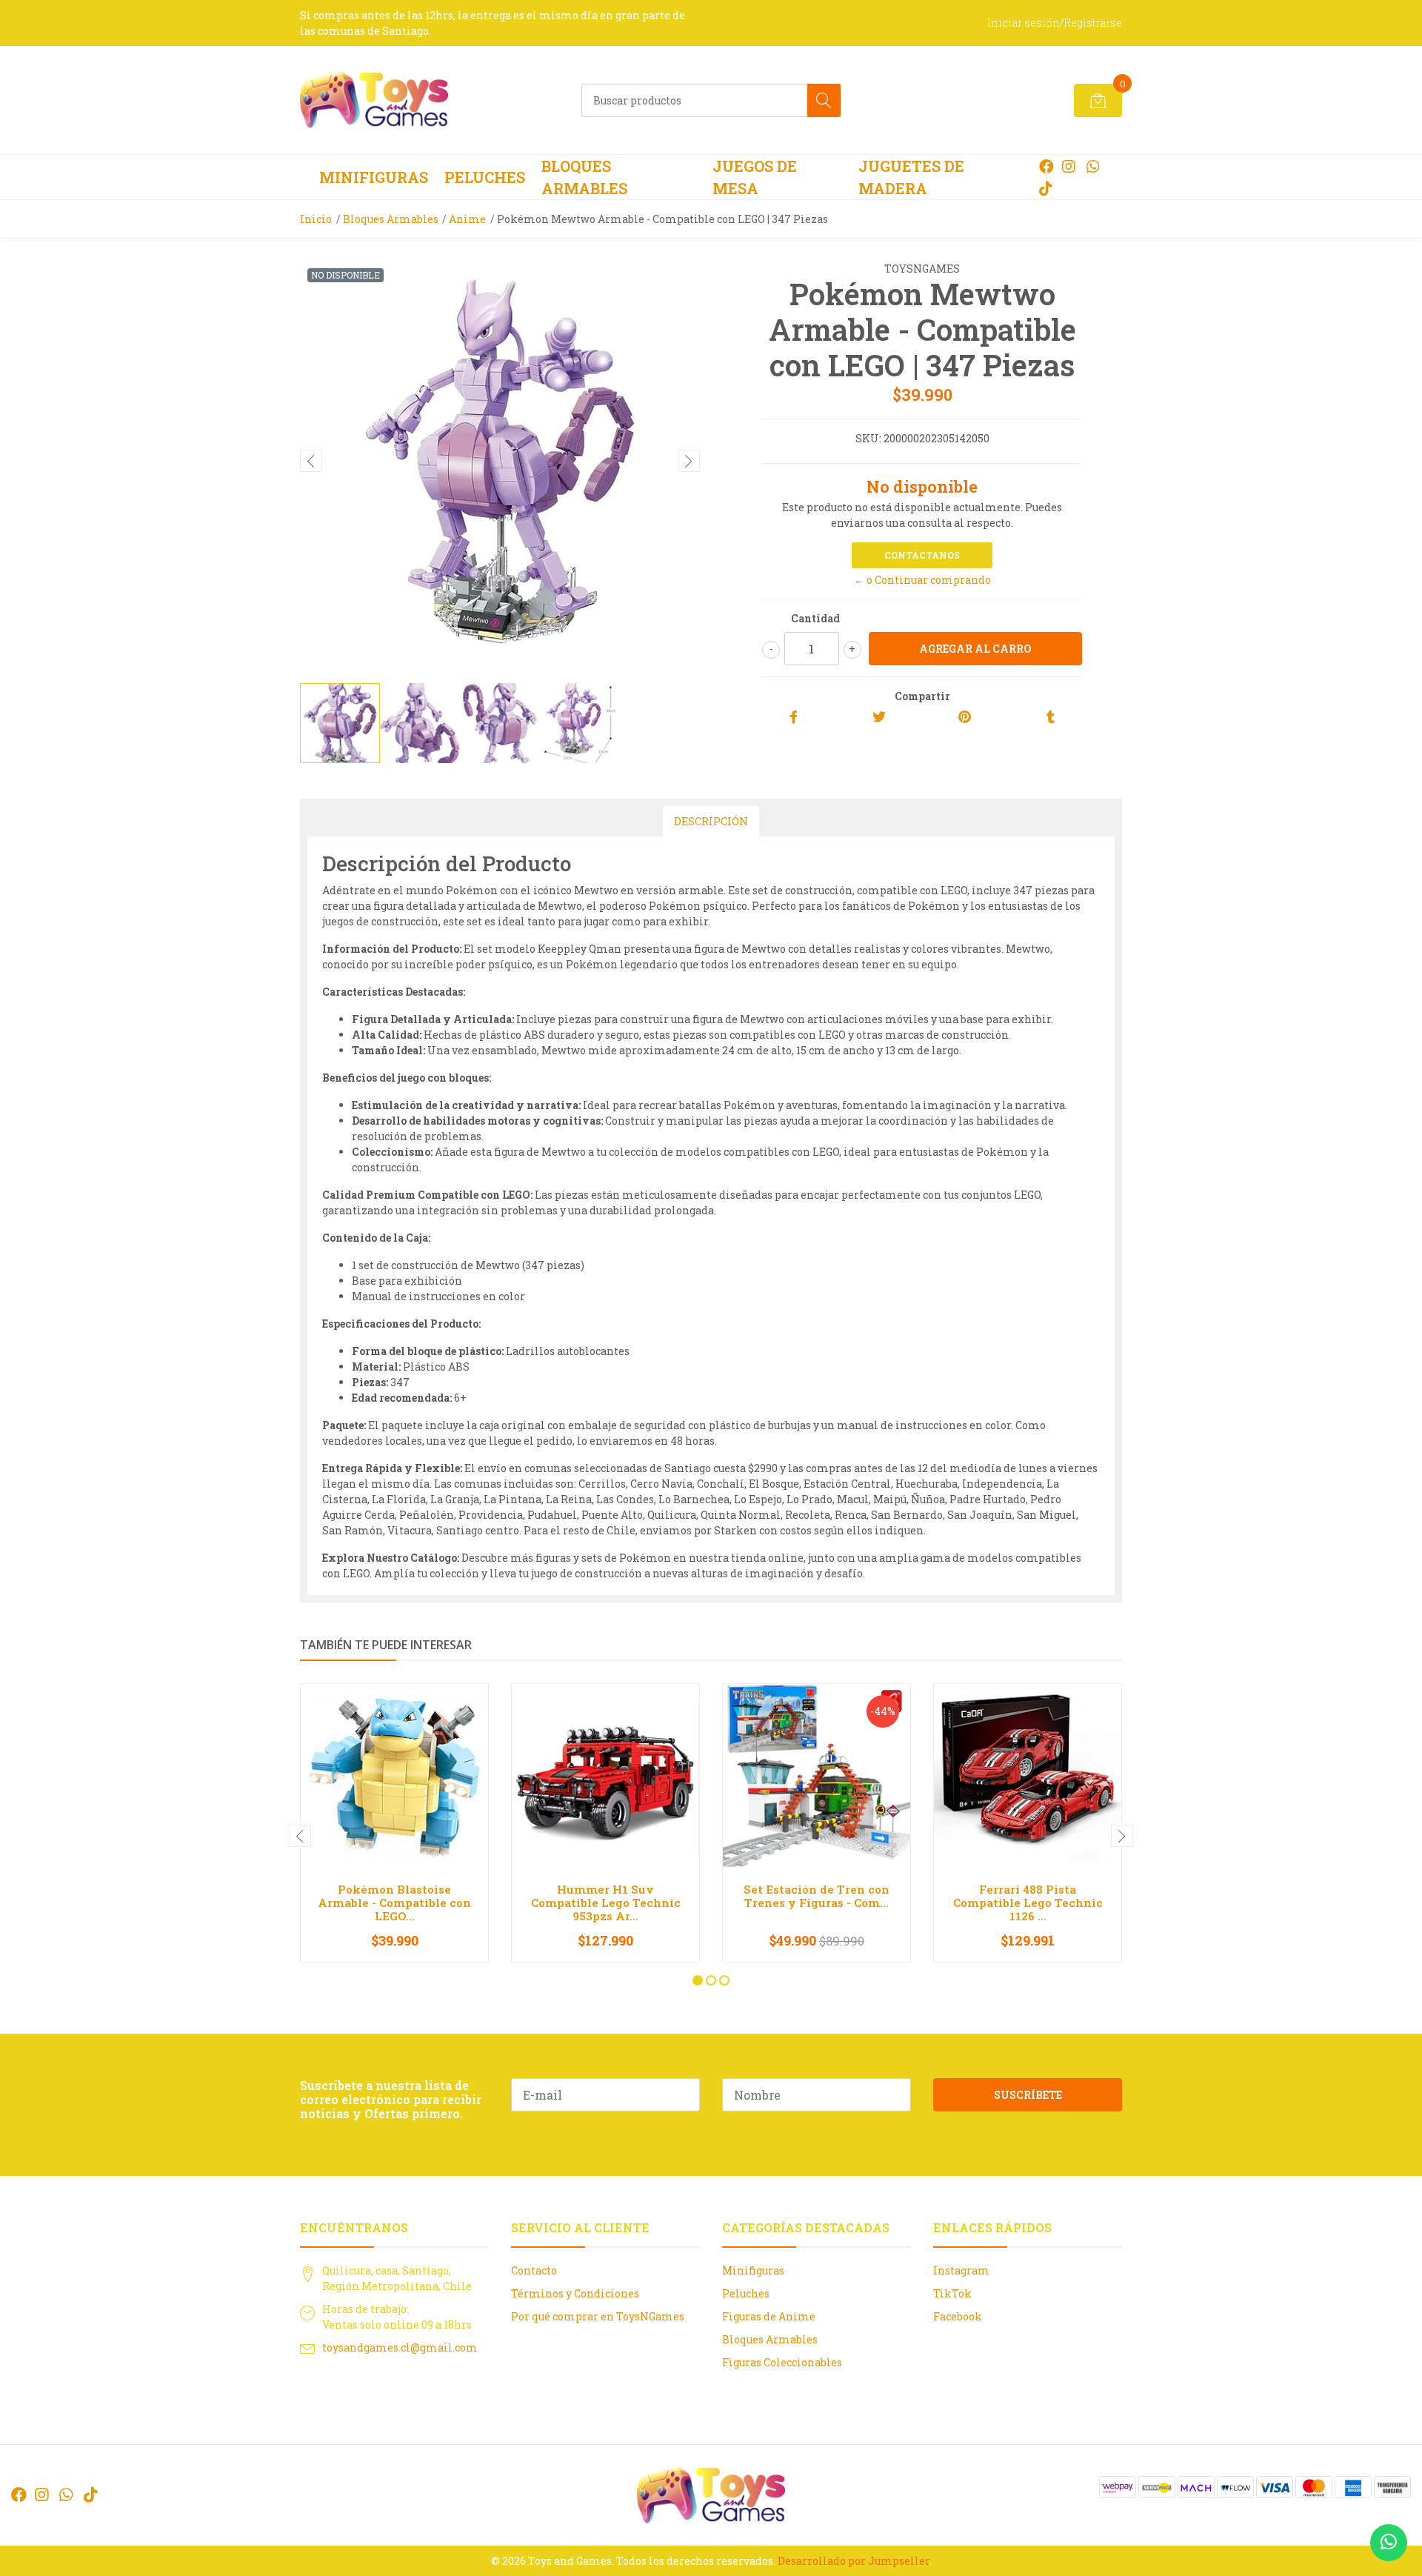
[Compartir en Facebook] (794, 718)
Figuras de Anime (769, 2316)
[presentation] (311, 461)
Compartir (922, 696)
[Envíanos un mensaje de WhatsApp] (1389, 2543)
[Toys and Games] (374, 100)
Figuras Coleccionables (782, 2362)
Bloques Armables (584, 177)
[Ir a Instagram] (1069, 166)
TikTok (952, 2293)
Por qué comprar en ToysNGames (598, 2316)
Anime (467, 219)
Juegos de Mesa (755, 177)
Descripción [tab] (711, 821)
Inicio (316, 219)
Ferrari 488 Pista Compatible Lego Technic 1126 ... (1028, 1903)
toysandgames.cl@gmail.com (400, 2347)
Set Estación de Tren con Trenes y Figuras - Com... (817, 1896)
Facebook (958, 2316)
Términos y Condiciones (575, 2293)
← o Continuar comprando (922, 580)
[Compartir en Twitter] (879, 718)
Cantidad (815, 618)
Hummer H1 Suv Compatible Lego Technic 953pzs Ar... (606, 1903)
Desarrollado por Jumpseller (854, 2561)
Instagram (961, 2270)
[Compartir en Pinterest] (965, 718)
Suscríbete (1028, 2095)
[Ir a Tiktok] (1046, 188)
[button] (698, 1980)
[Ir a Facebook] (1047, 166)
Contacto (534, 2270)
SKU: (868, 438)
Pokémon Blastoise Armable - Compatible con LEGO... (394, 1903)
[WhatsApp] (1093, 166)
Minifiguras (374, 177)
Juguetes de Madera (911, 177)
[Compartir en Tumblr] (1051, 718)
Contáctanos (922, 555)
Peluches (485, 177)
